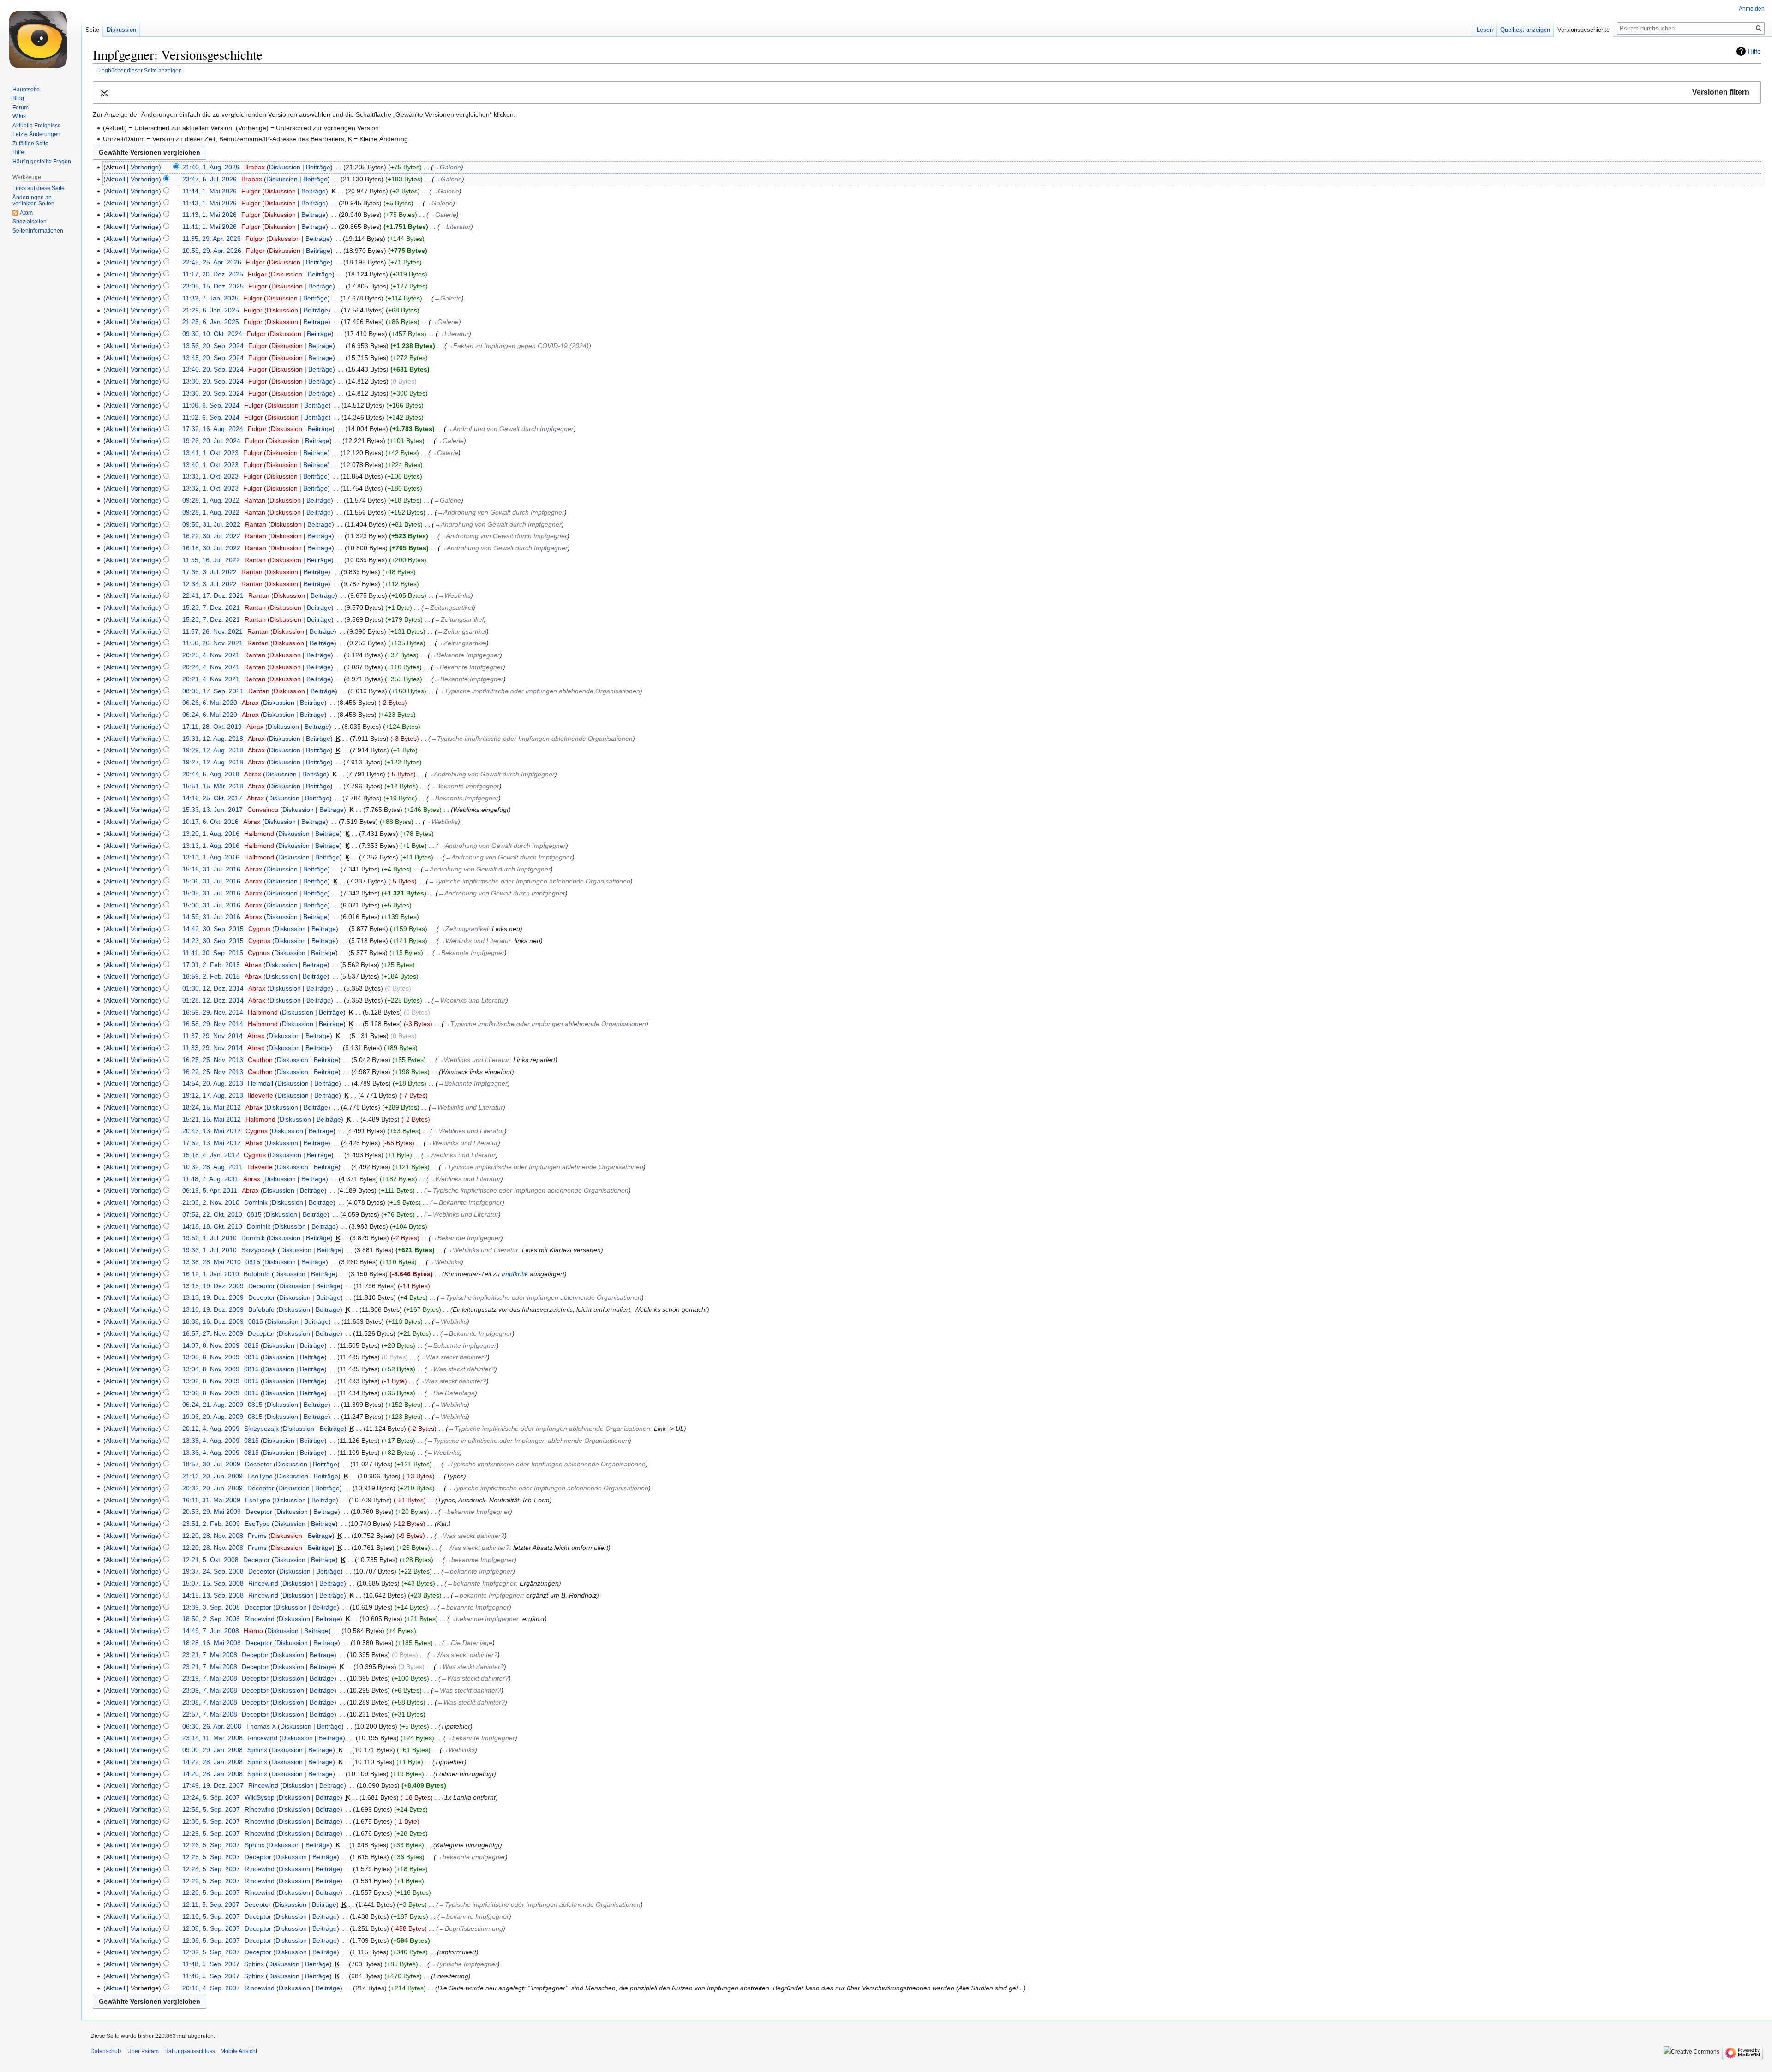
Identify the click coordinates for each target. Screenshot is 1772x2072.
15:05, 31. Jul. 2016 (211, 893)
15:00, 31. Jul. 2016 (211, 905)
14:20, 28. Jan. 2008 (213, 1774)
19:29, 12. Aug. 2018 (213, 750)
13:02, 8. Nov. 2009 (211, 1381)
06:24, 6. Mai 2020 (210, 715)
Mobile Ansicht (239, 2051)
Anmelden (1752, 9)
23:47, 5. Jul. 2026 (210, 179)
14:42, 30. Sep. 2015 (213, 929)
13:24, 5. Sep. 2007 (211, 1797)
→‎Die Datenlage (451, 1393)
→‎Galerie (447, 167)
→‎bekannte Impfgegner (475, 1512)
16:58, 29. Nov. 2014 (213, 1024)
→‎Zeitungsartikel (448, 607)
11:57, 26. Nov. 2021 (213, 631)
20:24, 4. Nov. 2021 (211, 667)
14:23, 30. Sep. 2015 (213, 941)
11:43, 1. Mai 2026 (210, 203)
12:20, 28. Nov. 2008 (213, 1536)
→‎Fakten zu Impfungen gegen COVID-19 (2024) (518, 346)
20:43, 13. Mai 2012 (212, 1131)
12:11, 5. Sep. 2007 (211, 1904)
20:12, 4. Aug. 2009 (211, 1429)
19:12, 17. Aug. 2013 (213, 1095)
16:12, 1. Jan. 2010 (211, 1274)
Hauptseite (26, 90)
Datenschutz (106, 2051)
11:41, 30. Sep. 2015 (213, 953)
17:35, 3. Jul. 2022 (210, 572)
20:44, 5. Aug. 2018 (211, 774)
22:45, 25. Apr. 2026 (212, 262)
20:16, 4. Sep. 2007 (211, 1988)
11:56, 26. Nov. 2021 (213, 643)
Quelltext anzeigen (1525, 30)
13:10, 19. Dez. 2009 (213, 1309)
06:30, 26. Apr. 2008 (212, 1726)
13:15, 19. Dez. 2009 (213, 1286)
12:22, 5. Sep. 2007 (211, 1881)
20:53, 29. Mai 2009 (212, 1512)
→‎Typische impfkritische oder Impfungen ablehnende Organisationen (539, 691)
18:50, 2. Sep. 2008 (211, 1619)
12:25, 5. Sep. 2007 (211, 1857)
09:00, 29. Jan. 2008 (213, 1750)
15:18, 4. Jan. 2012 (211, 1155)
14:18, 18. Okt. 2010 (212, 1226)
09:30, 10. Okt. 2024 (212, 334)
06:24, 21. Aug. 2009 (213, 1405)
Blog (18, 98)
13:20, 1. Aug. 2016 (211, 834)
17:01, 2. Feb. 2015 (211, 965)
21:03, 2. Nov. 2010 (211, 1202)
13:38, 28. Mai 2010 (212, 1262)
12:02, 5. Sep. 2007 (211, 1952)
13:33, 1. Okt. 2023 (210, 476)
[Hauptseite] (41, 37)
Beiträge (318, 167)
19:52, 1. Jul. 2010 (210, 1238)
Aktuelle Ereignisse (37, 126)
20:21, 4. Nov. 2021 (211, 679)
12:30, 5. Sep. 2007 (211, 1821)
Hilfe (1754, 51)
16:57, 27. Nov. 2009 (213, 1333)
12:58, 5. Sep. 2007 (211, 1809)
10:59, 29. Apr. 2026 (212, 251)
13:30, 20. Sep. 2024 (213, 381)
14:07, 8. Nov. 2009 (211, 1345)
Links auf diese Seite (39, 188)
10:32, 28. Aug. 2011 (213, 1167)
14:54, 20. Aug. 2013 (213, 1083)
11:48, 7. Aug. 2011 (210, 1179)
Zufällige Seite (30, 144)
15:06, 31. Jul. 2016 (211, 881)
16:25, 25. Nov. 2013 (213, 1060)
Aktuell (115, 179)
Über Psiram (143, 2051)
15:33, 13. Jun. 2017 (213, 810)
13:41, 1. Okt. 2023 (210, 453)
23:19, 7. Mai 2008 (210, 1678)
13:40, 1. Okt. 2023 (210, 465)
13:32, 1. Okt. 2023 (210, 488)
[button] (927, 93)
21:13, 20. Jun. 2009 (213, 1476)
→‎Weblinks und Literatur (475, 941)
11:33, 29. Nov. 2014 (213, 1048)
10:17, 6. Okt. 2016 (210, 822)
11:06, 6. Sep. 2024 (211, 405)
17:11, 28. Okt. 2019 (212, 727)
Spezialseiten (30, 222)
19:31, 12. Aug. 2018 (213, 739)
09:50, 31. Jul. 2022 (211, 524)
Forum (21, 108)
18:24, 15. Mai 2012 (212, 1107)
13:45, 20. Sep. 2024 (213, 358)
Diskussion (285, 167)
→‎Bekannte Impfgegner (465, 655)
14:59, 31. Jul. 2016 (211, 917)
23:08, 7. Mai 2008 (210, 1702)
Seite (92, 30)
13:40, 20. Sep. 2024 (213, 369)
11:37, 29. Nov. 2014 (213, 1036)
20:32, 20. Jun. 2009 (213, 1488)
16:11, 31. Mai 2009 (211, 1500)
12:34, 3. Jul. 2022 (210, 584)
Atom (26, 213)
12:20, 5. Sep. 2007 (211, 1892)
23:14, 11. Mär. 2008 (213, 1738)
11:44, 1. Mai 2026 (210, 191)
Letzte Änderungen (36, 134)
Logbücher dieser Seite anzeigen (140, 70)
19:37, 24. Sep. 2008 (213, 1571)
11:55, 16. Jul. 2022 (211, 560)
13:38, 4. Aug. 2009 (211, 1441)
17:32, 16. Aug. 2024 (213, 429)
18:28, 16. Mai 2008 (212, 1643)
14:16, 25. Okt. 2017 (212, 798)
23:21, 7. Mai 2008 (210, 1655)
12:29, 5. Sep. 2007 (211, 1833)
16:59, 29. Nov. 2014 (213, 1012)
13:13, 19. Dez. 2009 (213, 1297)
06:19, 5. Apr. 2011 (210, 1190)
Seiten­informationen (38, 231)
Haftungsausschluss (190, 2051)
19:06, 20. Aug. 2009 (213, 1417)
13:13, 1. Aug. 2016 (211, 846)
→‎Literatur (455, 227)
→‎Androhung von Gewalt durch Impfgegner (510, 429)
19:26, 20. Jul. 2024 (211, 441)
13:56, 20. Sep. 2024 (213, 346)
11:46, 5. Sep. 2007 (211, 1976)
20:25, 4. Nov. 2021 (211, 655)
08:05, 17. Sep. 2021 (213, 691)
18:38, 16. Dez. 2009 (213, 1321)
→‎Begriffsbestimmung (471, 1928)
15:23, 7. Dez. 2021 (211, 607)
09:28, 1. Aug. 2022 (211, 500)
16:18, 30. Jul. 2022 (211, 548)
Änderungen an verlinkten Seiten (33, 201)
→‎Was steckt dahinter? (453, 1357)
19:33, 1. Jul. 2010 (210, 1250)
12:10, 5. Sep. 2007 (211, 1916)
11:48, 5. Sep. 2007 (211, 1964)
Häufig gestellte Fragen (42, 162)
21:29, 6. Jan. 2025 (211, 310)
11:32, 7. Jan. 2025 (210, 298)
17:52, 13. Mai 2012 (212, 1143)
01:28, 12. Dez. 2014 (213, 1000)
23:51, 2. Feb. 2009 (211, 1524)
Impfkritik (515, 1274)
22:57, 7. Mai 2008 (210, 1714)
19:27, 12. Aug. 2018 (213, 762)
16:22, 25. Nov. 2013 (213, 1072)
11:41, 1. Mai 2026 (210, 227)
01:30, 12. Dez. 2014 (213, 988)
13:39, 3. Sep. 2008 (211, 1607)
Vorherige (145, 167)
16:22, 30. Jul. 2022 (211, 536)
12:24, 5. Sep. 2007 (211, 1869)
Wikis (19, 116)
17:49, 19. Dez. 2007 (213, 1785)
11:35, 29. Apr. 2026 (212, 239)
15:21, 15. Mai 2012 (212, 1119)
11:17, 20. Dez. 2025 (213, 274)
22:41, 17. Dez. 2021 (213, 595)
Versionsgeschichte (1583, 30)
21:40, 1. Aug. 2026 (211, 167)
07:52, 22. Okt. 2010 (212, 1214)
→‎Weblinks (454, 595)
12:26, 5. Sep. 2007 (211, 1845)
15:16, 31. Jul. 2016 (211, 869)
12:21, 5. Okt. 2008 (210, 1560)
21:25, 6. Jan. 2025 (211, 322)
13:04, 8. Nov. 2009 (211, 1369)
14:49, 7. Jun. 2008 (211, 1631)
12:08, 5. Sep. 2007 (211, 1928)
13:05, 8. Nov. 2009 (211, 1357)
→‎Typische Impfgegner (464, 1964)
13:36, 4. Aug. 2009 (211, 1453)
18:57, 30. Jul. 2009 (211, 1464)
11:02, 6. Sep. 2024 (211, 417)
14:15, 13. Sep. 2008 (213, 1595)
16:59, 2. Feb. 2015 (211, 976)
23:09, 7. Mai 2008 (210, 1690)
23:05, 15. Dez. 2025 (213, 286)
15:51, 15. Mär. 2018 (213, 786)
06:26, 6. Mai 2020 (210, 703)
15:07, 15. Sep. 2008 (213, 1583)
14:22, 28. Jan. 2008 (213, 1762)
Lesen (1485, 30)
